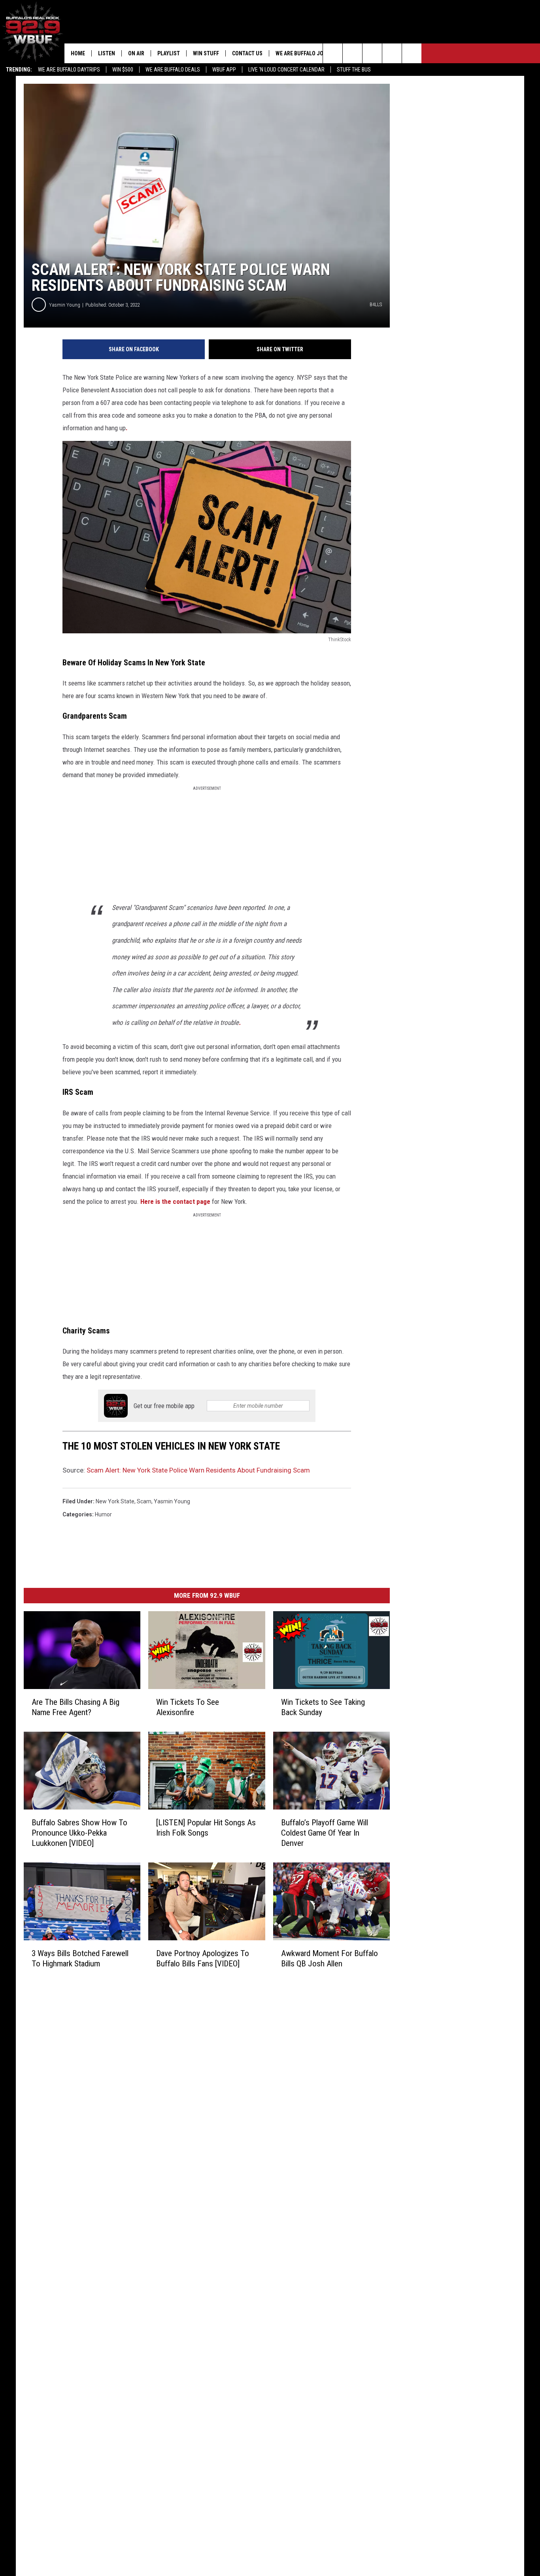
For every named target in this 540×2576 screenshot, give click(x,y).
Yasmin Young (65, 305)
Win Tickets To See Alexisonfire (188, 1707)
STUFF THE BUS (354, 70)
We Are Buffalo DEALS (173, 70)
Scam (144, 1501)
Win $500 (123, 70)
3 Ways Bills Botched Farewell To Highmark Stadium (80, 1958)
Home (78, 53)
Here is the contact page (175, 1201)
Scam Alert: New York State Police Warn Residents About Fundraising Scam (198, 1470)
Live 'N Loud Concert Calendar (286, 70)
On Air (136, 53)
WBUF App (224, 70)
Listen (107, 53)
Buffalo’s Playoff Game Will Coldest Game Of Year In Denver (325, 1832)
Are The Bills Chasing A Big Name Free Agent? (76, 1707)
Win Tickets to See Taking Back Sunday (323, 1707)
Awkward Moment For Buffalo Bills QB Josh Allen (329, 1958)
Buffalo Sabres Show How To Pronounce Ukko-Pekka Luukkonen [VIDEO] (79, 1832)
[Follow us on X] (392, 53)
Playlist (169, 53)
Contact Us (247, 53)
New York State (115, 1501)
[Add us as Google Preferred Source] (352, 53)
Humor (103, 1514)
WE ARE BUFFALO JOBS (303, 53)
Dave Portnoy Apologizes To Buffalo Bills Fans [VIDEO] (203, 1958)
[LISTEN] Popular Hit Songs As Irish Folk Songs (206, 1827)
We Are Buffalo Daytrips (69, 70)
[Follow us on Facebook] (372, 53)
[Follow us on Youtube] (412, 53)
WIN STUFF (206, 53)
